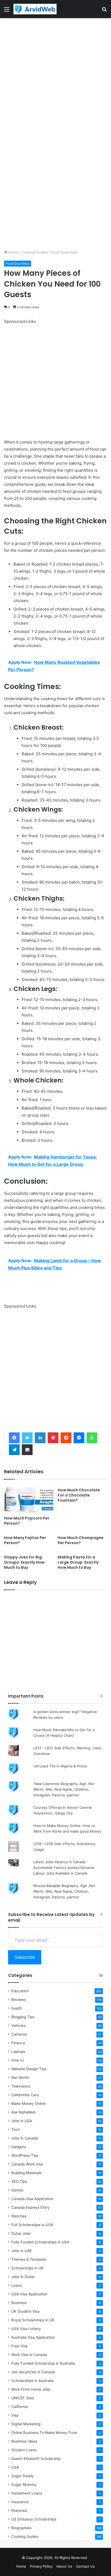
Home (13, 252)
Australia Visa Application (33, 2337)
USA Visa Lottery (26, 2329)
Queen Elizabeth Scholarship (36, 2459)
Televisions (21, 2086)
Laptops (18, 2052)
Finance (18, 2043)
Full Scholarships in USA (32, 2225)
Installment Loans (27, 2493)
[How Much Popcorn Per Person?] (29, 1499)
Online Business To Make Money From (44, 2433)
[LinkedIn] (40, 1438)
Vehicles (18, 2026)
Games (17, 2190)
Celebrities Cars (25, 2095)
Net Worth (20, 2078)
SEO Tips (19, 2181)
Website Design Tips (29, 2069)
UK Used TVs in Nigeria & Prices (60, 1766)
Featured (19, 2511)
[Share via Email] (27, 1450)
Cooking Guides (35, 252)
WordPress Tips (25, 2155)
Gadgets (19, 2147)
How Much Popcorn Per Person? (27, 1521)
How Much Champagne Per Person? (81, 1540)
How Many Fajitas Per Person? (25, 1540)
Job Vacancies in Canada (33, 2372)
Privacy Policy (41, 2566)
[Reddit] (66, 1438)
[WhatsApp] (92, 1438)
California (20, 2407)
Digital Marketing (26, 2424)
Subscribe (25, 1957)
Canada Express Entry (30, 2207)
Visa (15, 2415)
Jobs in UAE (22, 2251)
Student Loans (24, 2450)
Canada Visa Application (32, 2199)
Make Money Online (28, 2104)
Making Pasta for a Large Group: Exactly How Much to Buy (78, 1562)
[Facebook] (14, 1438)
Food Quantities (64, 252)
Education (20, 1991)
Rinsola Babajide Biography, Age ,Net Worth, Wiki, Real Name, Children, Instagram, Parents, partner (64, 1891)
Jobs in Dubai (23, 2277)
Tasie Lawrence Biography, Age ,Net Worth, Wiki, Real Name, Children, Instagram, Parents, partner (64, 1789)
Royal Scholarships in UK (33, 2320)
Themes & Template (29, 2259)
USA (15, 2467)
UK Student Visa (25, 2311)
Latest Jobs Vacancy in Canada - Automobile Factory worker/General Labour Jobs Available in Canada (64, 1868)
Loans (17, 2285)
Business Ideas (24, 2441)
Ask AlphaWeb (23, 2112)
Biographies (21, 2528)
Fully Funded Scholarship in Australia (43, 2363)
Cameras (19, 2034)
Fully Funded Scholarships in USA (40, 2242)
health (17, 2008)
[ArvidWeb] (35, 9)
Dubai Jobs (21, 2233)
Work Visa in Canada (29, 2355)
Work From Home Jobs (31, 2389)
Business (19, 2303)
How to (18, 2060)
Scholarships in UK (27, 2268)
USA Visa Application (29, 2294)
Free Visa (19, 2346)
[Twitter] (27, 1438)
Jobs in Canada (25, 2138)
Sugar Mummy (24, 2485)
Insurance (20, 2502)
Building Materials (27, 2173)
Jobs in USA (22, 2121)
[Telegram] (14, 1450)
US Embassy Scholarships (34, 2519)
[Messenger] (79, 1438)
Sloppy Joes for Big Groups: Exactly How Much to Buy (24, 1562)
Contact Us (85, 2566)
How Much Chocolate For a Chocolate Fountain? (79, 1495)
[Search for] (104, 11)
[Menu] (7, 11)
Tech (16, 2129)
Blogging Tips (23, 2017)
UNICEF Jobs (23, 2398)
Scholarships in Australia (32, 2381)
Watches (19, 2216)
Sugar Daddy (23, 2476)
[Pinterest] (53, 1438)
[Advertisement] (55, 76)
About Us (64, 2566)
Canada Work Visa (27, 2164)
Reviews (19, 2000)
